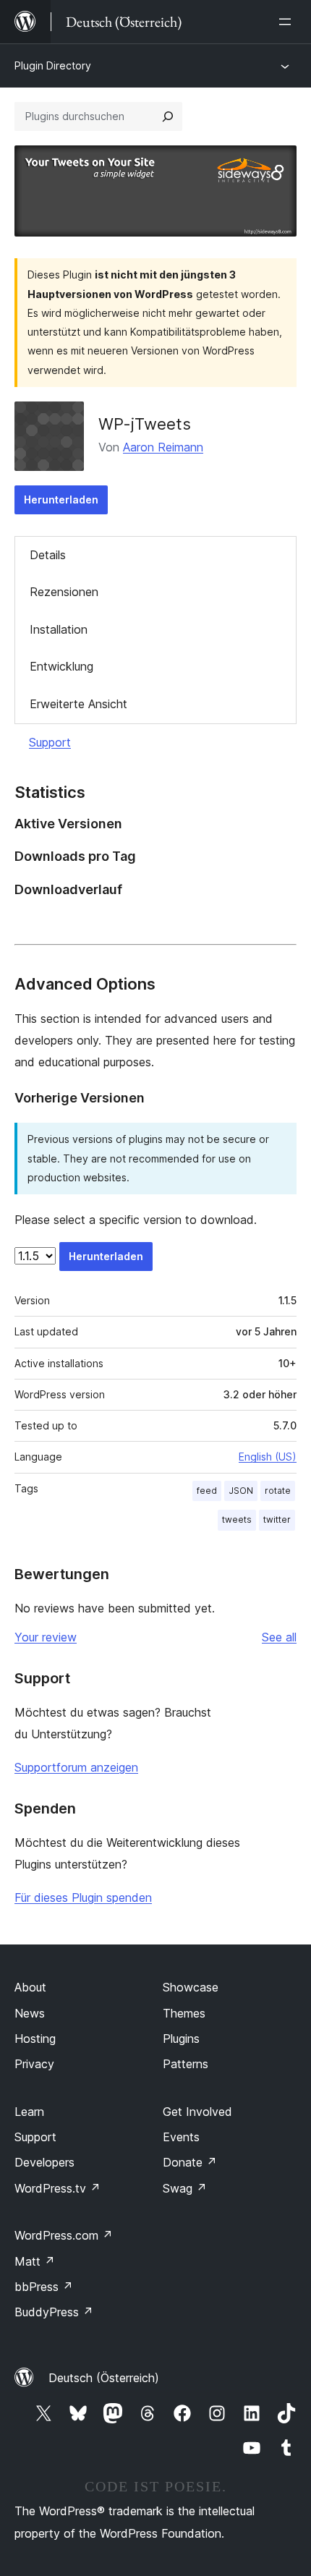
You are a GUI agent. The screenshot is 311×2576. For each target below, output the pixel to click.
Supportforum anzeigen (76, 1767)
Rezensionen (64, 592)
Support (50, 742)
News (30, 2013)
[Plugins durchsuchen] (168, 116)
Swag (185, 2188)
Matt (35, 2261)
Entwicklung (61, 666)
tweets (237, 1519)
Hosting (35, 2039)
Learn (29, 2112)
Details (48, 555)
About (30, 1987)
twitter (277, 1519)
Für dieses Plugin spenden (83, 1897)
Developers (44, 2162)
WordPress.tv (57, 2188)
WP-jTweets (145, 424)
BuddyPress (54, 2312)
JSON (241, 1491)
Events (181, 2137)
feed (207, 1491)
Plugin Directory (53, 65)
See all (279, 1637)
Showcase (191, 1987)
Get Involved (197, 2112)
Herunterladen (61, 500)
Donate (190, 2162)
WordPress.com (64, 2235)
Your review (46, 1637)
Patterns (186, 2064)
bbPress (44, 2287)
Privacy (34, 2064)
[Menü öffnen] (288, 22)
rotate (278, 1491)
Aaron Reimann (163, 447)
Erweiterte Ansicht (78, 704)
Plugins (181, 2039)
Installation (59, 629)
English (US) (268, 1457)
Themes (184, 2013)
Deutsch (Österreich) (104, 2378)
